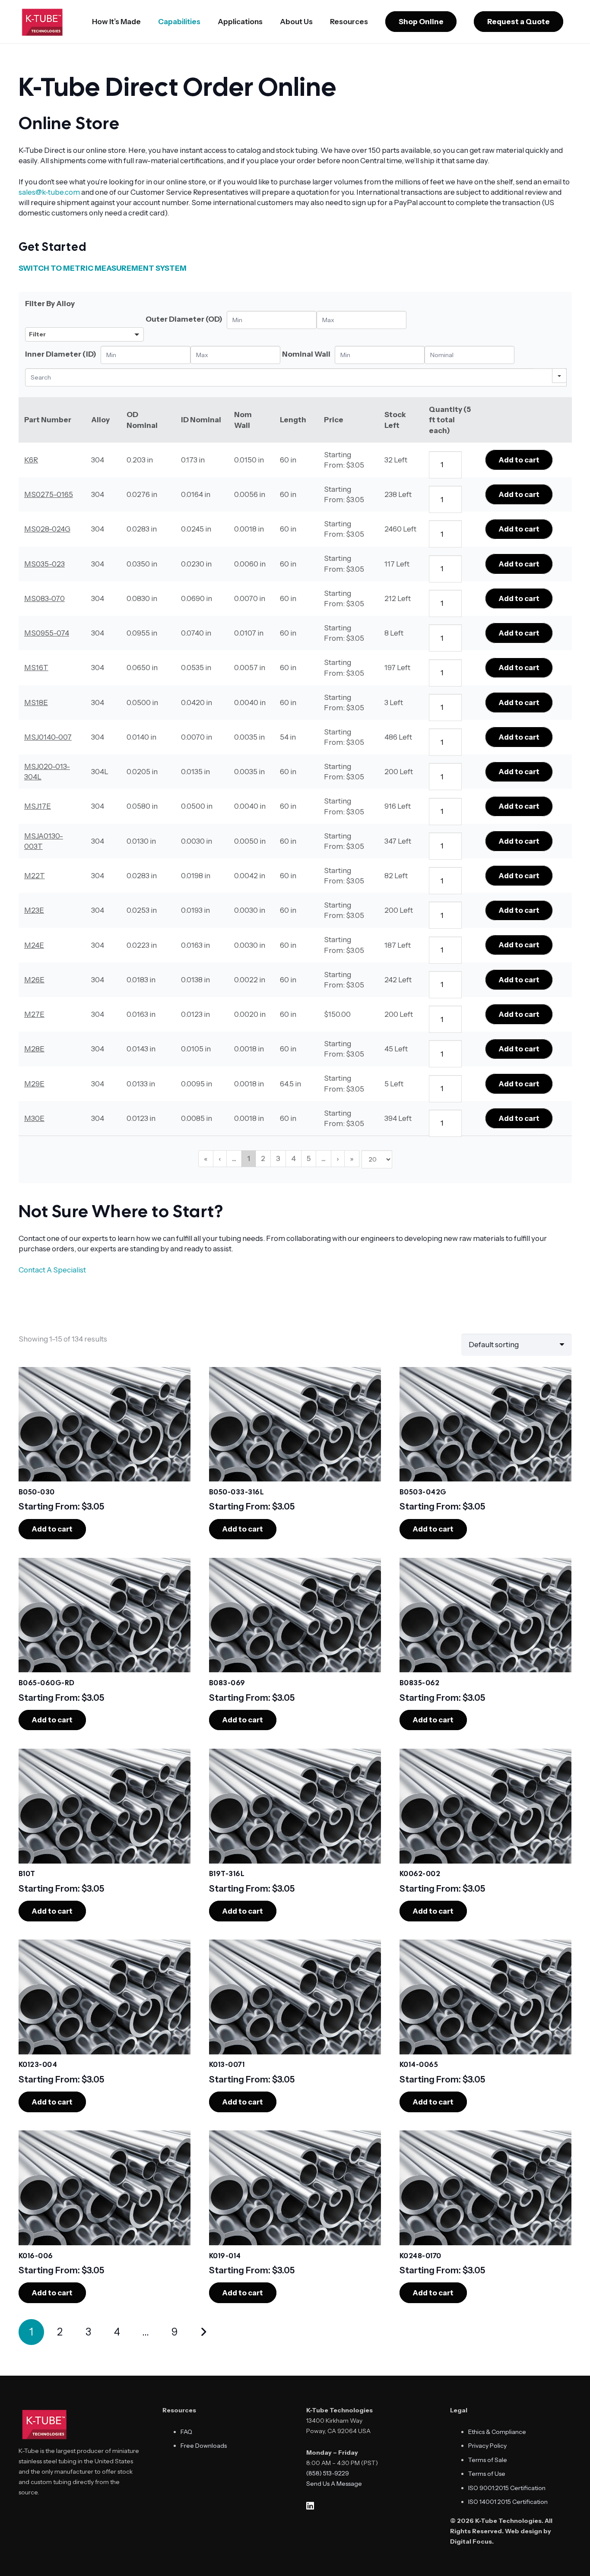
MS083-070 (44, 598)
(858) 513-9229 (328, 2473)
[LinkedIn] (310, 2506)
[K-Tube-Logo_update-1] (43, 22)
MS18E (36, 703)
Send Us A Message (334, 2484)
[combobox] (84, 325)
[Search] (543, 376)
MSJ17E (38, 806)
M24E (34, 945)
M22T (35, 876)
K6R (31, 460)
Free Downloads (204, 2446)
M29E (34, 1084)
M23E (34, 910)
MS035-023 (44, 564)
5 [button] (309, 1158)
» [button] (352, 1158)
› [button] (338, 1158)
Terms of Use (487, 2474)
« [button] (206, 1158)
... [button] (234, 1158)
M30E (34, 1118)
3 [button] (278, 1158)
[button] (207, 22)
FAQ (186, 2432)
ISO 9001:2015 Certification (507, 2488)
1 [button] (249, 1158)
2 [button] (263, 1158)
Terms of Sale (488, 2460)
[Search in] (559, 376)
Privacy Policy (487, 2446)
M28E (34, 1049)
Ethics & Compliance (497, 2432)
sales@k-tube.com (49, 192)
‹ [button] (220, 1158)
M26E (34, 980)
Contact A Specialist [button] (52, 1270)
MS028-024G (47, 529)
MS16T (36, 668)
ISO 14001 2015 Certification (508, 2502)
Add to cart (519, 460)
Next (203, 2332)
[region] (295, 737)
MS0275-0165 (49, 494)
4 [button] (293, 1158)
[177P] (84, 316)
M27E (34, 1014)
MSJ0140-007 (48, 737)
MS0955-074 (47, 633)
